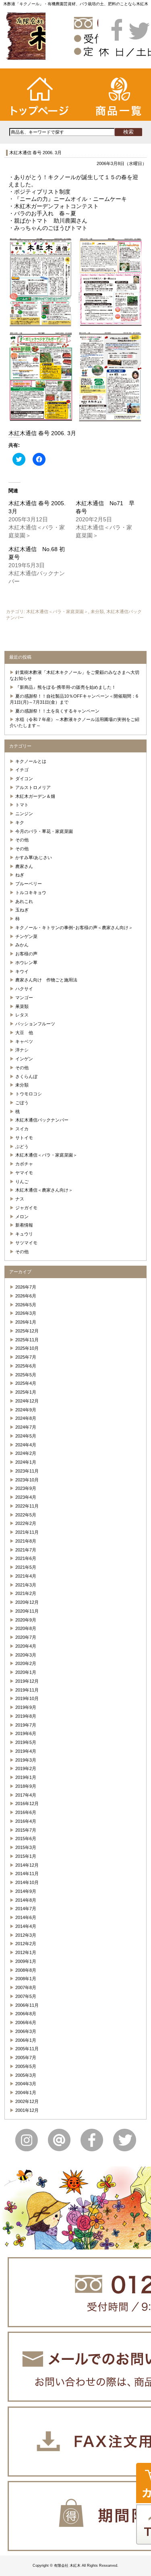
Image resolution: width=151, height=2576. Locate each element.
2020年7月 (26, 1637)
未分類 (97, 611)
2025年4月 (26, 1383)
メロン (22, 1217)
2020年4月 (26, 1646)
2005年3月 (26, 2075)
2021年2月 (26, 1593)
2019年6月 (26, 1733)
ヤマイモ (24, 1173)
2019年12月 (27, 1681)
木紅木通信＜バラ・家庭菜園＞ (57, 611)
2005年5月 (26, 2066)
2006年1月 (26, 2040)
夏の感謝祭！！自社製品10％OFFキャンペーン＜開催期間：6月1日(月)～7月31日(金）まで (74, 699)
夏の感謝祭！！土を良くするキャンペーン (57, 711)
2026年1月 (26, 1322)
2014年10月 (27, 1882)
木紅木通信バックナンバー (42, 1120)
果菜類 (22, 1006)
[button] (41, 282)
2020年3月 (26, 1655)
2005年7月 (26, 2057)
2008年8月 (26, 1970)
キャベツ (24, 1041)
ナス (20, 1199)
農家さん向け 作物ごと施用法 (46, 980)
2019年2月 (26, 1768)
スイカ (22, 1129)
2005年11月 (27, 2049)
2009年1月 (26, 1961)
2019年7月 (26, 1725)
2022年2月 (26, 1523)
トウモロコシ (29, 1094)
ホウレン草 (26, 963)
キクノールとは (31, 761)
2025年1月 (26, 1392)
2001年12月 (27, 2110)
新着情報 (24, 1225)
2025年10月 (27, 1348)
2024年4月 (26, 1445)
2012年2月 (26, 1944)
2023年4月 (26, 1497)
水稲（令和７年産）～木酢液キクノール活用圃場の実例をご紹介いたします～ (75, 722)
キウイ (22, 971)
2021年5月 (26, 1567)
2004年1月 (26, 2093)
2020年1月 (26, 1672)
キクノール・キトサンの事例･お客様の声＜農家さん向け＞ (74, 928)
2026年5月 (26, 1305)
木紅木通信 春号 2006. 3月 (35, 153)
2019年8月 (26, 1716)
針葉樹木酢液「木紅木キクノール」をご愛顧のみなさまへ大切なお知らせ (75, 675)
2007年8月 (26, 1987)
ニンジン (24, 814)
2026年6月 (26, 1296)
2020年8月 (26, 1628)
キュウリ (24, 1234)
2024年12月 (27, 1401)
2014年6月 (26, 1917)
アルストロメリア (33, 787)
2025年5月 (26, 1375)
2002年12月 (27, 2101)
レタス (22, 1015)
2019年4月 (26, 1751)
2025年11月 (27, 1340)
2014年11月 (27, 1874)
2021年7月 (26, 1550)
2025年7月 (26, 1357)
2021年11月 (27, 1532)
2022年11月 (27, 1506)
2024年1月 (26, 1462)
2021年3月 (26, 1585)
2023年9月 (26, 1488)
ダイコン (24, 779)
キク (20, 822)
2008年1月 (26, 1979)
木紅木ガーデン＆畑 (35, 796)
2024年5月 (26, 1436)
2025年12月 (27, 1331)
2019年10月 (27, 1698)
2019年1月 (26, 1777)
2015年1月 (26, 1856)
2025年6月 (26, 1366)
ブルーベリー (29, 884)
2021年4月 (26, 1576)
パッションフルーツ (35, 1024)
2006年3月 (26, 2031)
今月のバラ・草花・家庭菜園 (44, 831)
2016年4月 (26, 1821)
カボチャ (24, 1164)
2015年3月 (26, 1847)
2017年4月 (26, 1795)
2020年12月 (27, 1602)
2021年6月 (26, 1558)
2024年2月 (26, 1453)
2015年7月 (26, 1830)
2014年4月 (26, 1926)
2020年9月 (26, 1620)
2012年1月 (26, 1952)
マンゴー (24, 998)
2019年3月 (26, 1760)
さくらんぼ (26, 1076)
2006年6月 (26, 2022)
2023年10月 (27, 1480)
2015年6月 (26, 1839)
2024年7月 (26, 1427)
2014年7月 (26, 1909)
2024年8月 (26, 1418)
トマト (22, 805)
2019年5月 (26, 1742)
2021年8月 (26, 1541)
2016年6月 (26, 1812)
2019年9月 (26, 1707)
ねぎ (20, 875)
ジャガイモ (26, 1208)
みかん (22, 945)
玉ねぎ (22, 910)
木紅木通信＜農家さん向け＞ (44, 1190)
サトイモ (24, 1138)
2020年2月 (26, 1663)
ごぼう (22, 1103)
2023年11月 (27, 1471)
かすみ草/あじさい (34, 857)
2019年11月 (27, 1690)
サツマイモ (26, 1243)
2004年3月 (26, 2084)
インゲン (24, 1059)
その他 (22, 840)
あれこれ (24, 901)
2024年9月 (26, 1410)
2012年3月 (26, 1935)
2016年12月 (27, 1803)
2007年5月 (26, 1996)
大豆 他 (24, 1033)
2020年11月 (27, 1611)
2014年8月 (26, 1900)
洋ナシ (22, 1050)
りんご (22, 1182)
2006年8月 (26, 2014)
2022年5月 (26, 1515)
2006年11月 (27, 2005)
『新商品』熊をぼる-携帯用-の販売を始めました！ (66, 687)
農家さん (24, 866)
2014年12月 (27, 1865)
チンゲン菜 (26, 936)
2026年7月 (26, 1287)
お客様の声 (26, 954)
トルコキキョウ (31, 892)
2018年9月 (26, 1786)
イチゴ (22, 770)
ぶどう (22, 1146)
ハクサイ (24, 989)
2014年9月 (26, 1891)
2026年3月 (26, 1313)
